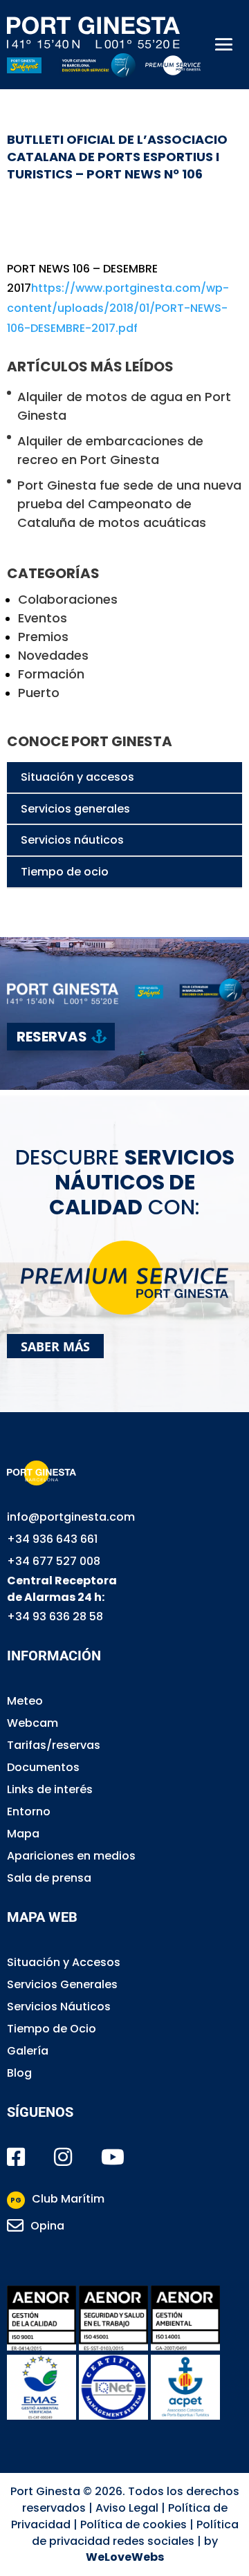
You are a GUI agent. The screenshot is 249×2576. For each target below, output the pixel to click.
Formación (51, 674)
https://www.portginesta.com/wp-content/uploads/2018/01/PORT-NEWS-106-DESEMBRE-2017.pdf (118, 308)
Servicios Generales (62, 1984)
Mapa (23, 1834)
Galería (28, 2051)
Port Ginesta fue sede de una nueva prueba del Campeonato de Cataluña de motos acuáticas (129, 504)
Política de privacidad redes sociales (135, 2533)
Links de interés (50, 1789)
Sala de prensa (49, 1878)
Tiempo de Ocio (52, 2029)
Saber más (55, 1346)
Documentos (43, 1767)
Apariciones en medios (71, 1856)
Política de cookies (133, 2524)
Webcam (33, 1723)
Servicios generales (75, 809)
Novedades (53, 655)
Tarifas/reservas (54, 1745)
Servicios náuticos (72, 840)
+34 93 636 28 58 (55, 1616)
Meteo (25, 1701)
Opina (47, 2226)
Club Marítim (57, 2199)
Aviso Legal (127, 2508)
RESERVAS (52, 1037)
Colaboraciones (68, 599)
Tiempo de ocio (65, 872)
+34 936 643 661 (52, 1539)
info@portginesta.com (71, 1517)
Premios (43, 637)
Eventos (43, 618)
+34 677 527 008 (54, 1561)
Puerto (39, 693)
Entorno (29, 1811)
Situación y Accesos (64, 1962)
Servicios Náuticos (59, 2007)
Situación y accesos (77, 777)
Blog (19, 2073)
